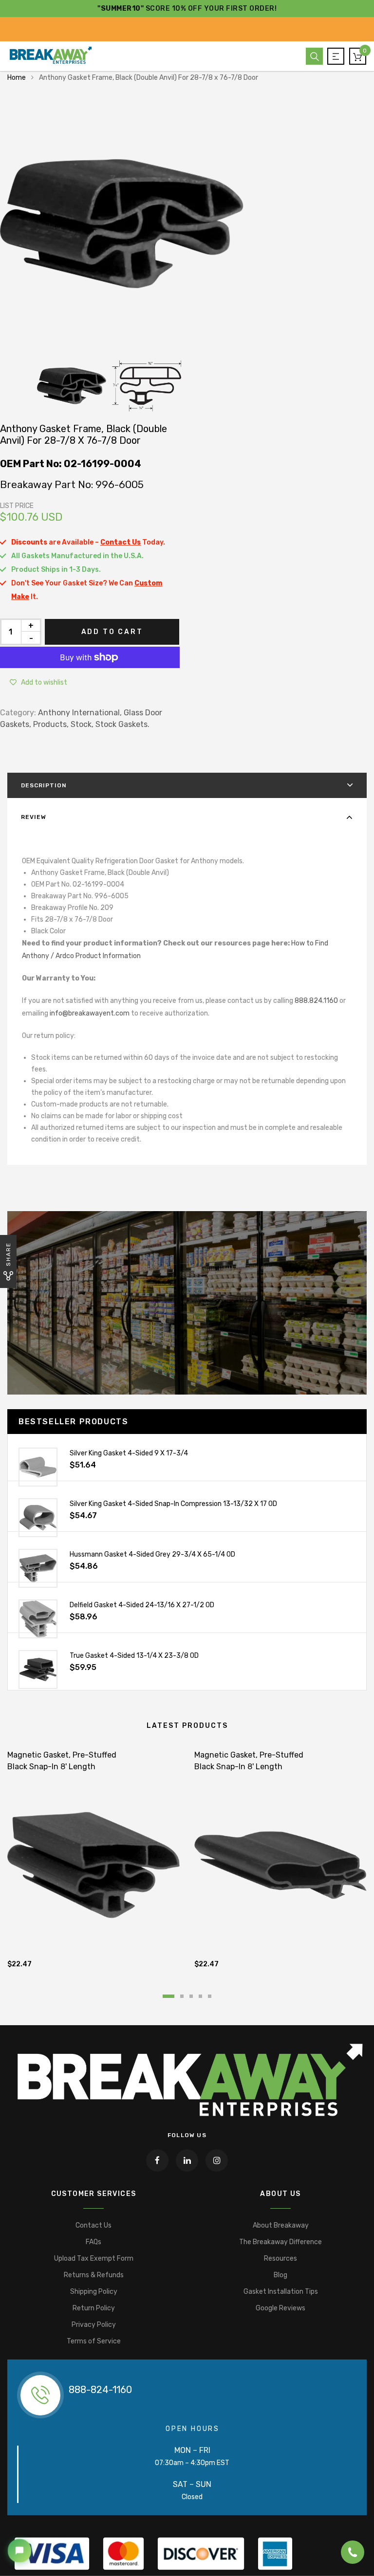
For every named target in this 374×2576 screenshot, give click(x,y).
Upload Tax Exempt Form (94, 2259)
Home (17, 78)
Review (34, 817)
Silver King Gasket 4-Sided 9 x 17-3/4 (129, 1453)
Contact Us (93, 2225)
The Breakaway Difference (280, 2242)
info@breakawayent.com (90, 1013)
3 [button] (191, 1996)
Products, (51, 724)
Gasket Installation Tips (281, 2292)
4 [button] (200, 1996)
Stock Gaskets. (122, 724)
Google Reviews (280, 2308)
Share (8, 1254)
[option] (187, 224)
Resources (280, 2259)
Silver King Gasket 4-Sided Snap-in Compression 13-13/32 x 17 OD (173, 1504)
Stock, (82, 724)
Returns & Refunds (94, 2275)
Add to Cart (112, 632)
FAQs (93, 2242)
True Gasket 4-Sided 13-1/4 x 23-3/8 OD (134, 1656)
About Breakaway (281, 2225)
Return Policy (94, 2308)
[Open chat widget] (19, 2551)
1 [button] (168, 1996)
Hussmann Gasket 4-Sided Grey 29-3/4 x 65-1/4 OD (152, 1554)
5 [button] (210, 1996)
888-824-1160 (100, 2390)
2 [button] (182, 1996)
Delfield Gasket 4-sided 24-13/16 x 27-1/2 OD (142, 1605)
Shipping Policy (94, 2292)
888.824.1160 (316, 1001)
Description (44, 785)
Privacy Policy (94, 2325)
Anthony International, (80, 713)
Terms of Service (94, 2341)
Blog (280, 2275)
